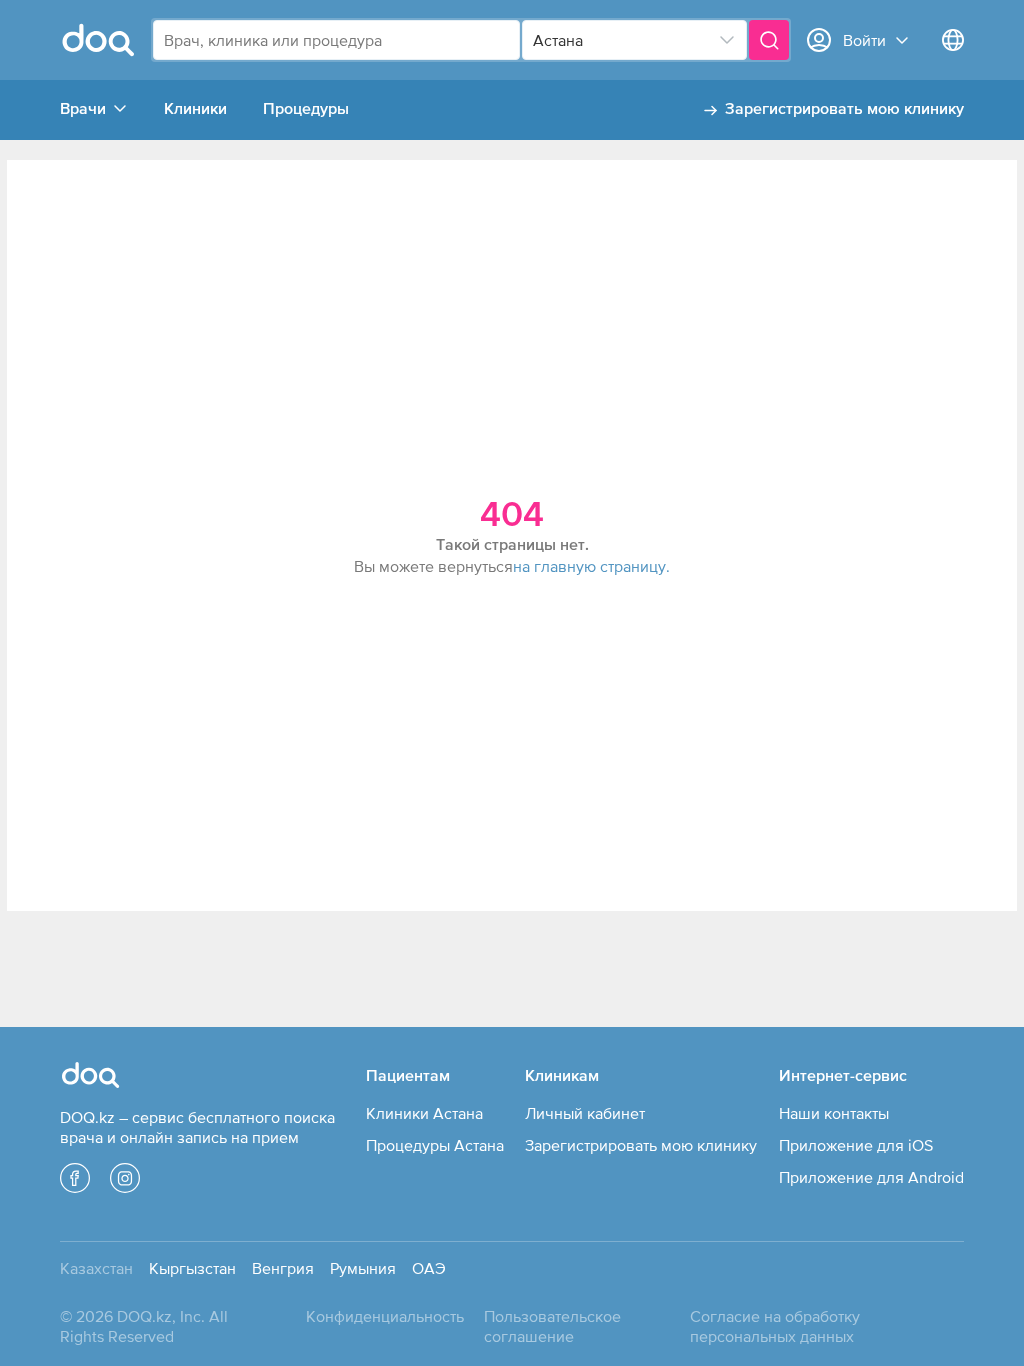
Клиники (195, 110)
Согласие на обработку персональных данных (775, 1326)
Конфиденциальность (385, 1316)
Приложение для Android (871, 1177)
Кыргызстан (192, 1268)
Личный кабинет (585, 1113)
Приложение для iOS (856, 1145)
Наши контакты (834, 1113)
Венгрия (283, 1268)
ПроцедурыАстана (435, 1145)
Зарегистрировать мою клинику (844, 110)
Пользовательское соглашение (552, 1326)
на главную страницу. (591, 566)
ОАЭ (429, 1268)
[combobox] (336, 40)
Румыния (363, 1268)
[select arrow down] (727, 40)
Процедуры (306, 110)
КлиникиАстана (424, 1113)
